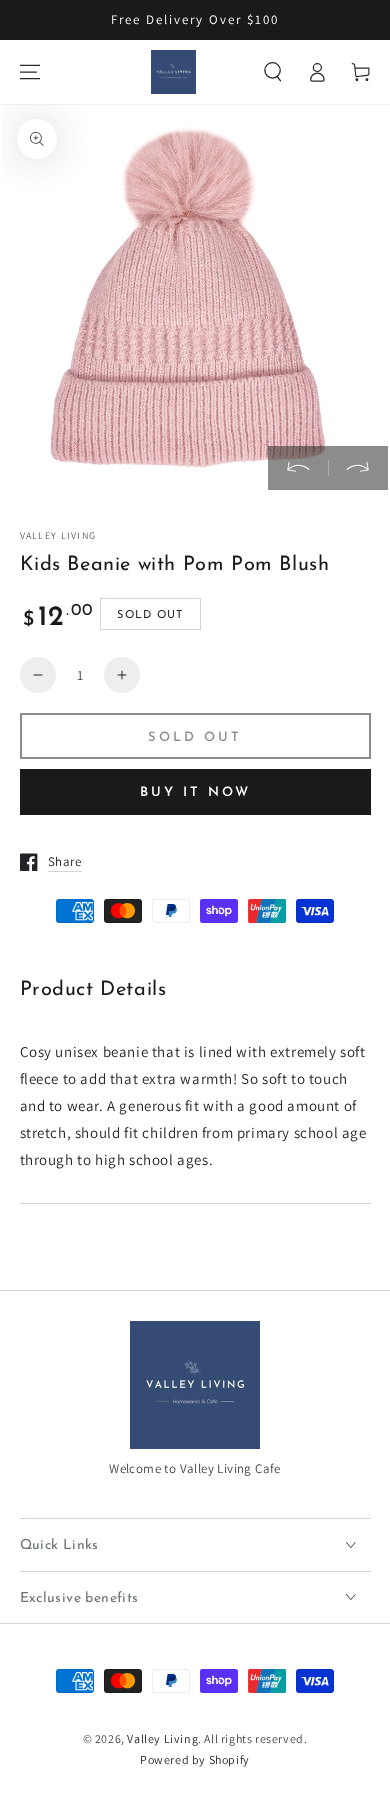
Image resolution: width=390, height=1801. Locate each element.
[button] (273, 72)
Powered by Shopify (195, 1759)
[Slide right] (358, 468)
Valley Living (162, 1738)
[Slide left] (298, 468)
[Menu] (30, 72)
